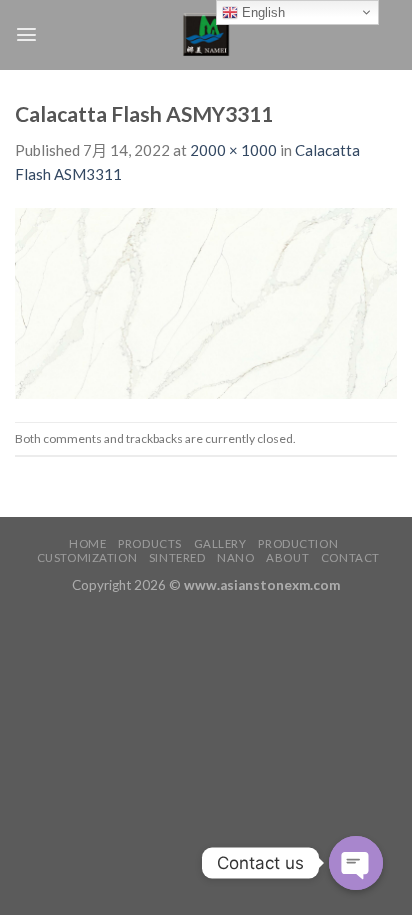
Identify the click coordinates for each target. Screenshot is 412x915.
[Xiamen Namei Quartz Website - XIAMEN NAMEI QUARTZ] (206, 35)
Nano (235, 557)
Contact (350, 557)
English (261, 12)
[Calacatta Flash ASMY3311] (206, 302)
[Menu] (26, 34)
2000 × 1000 (233, 150)
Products (150, 543)
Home (87, 543)
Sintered (177, 557)
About (287, 557)
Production (298, 543)
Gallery (220, 543)
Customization (87, 557)
